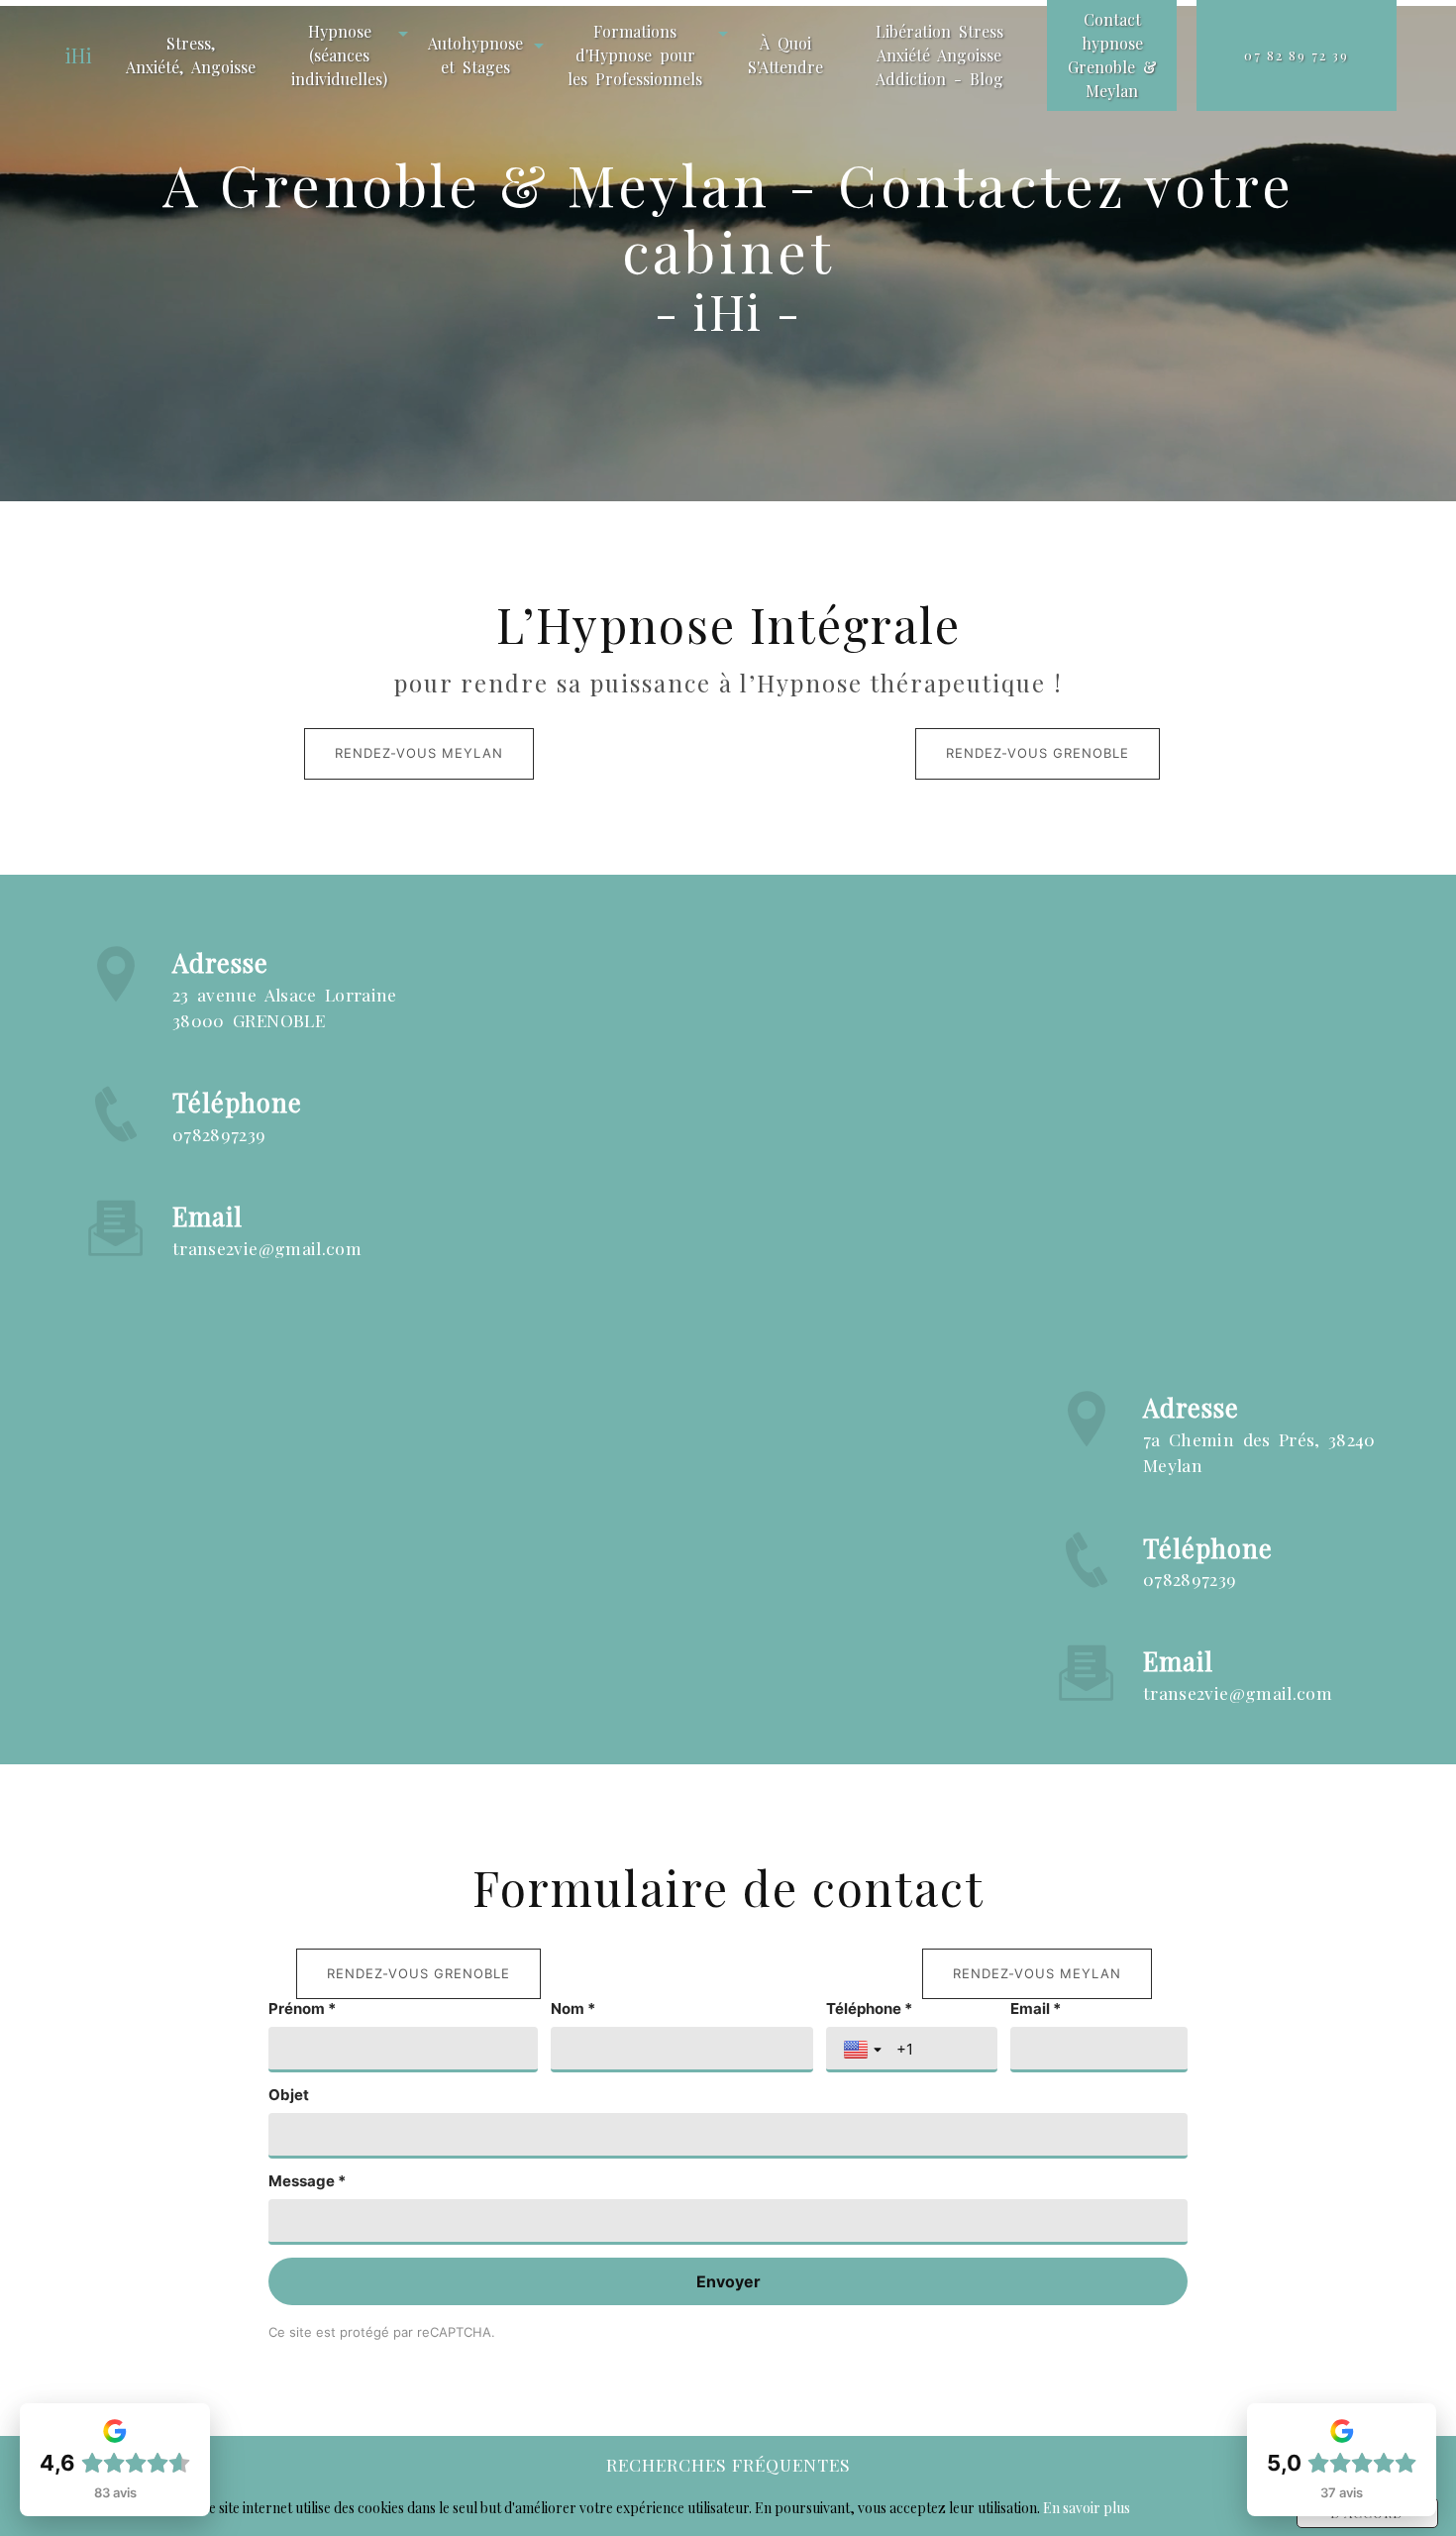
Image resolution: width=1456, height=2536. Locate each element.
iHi (78, 55)
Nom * (573, 2008)
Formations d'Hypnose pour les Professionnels (635, 55)
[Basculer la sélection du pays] (865, 2050)
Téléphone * (869, 2008)
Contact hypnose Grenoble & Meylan (1112, 55)
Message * (307, 2181)
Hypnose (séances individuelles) (339, 55)
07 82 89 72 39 (1297, 55)
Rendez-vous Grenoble (1038, 753)
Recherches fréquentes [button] (728, 2464)
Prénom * (302, 2008)
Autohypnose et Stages (475, 55)
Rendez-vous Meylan (419, 753)
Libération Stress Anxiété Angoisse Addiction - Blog (939, 55)
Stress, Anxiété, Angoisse (191, 55)
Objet (289, 2095)
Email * (1036, 2008)
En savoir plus (1087, 2508)
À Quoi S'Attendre (785, 55)
